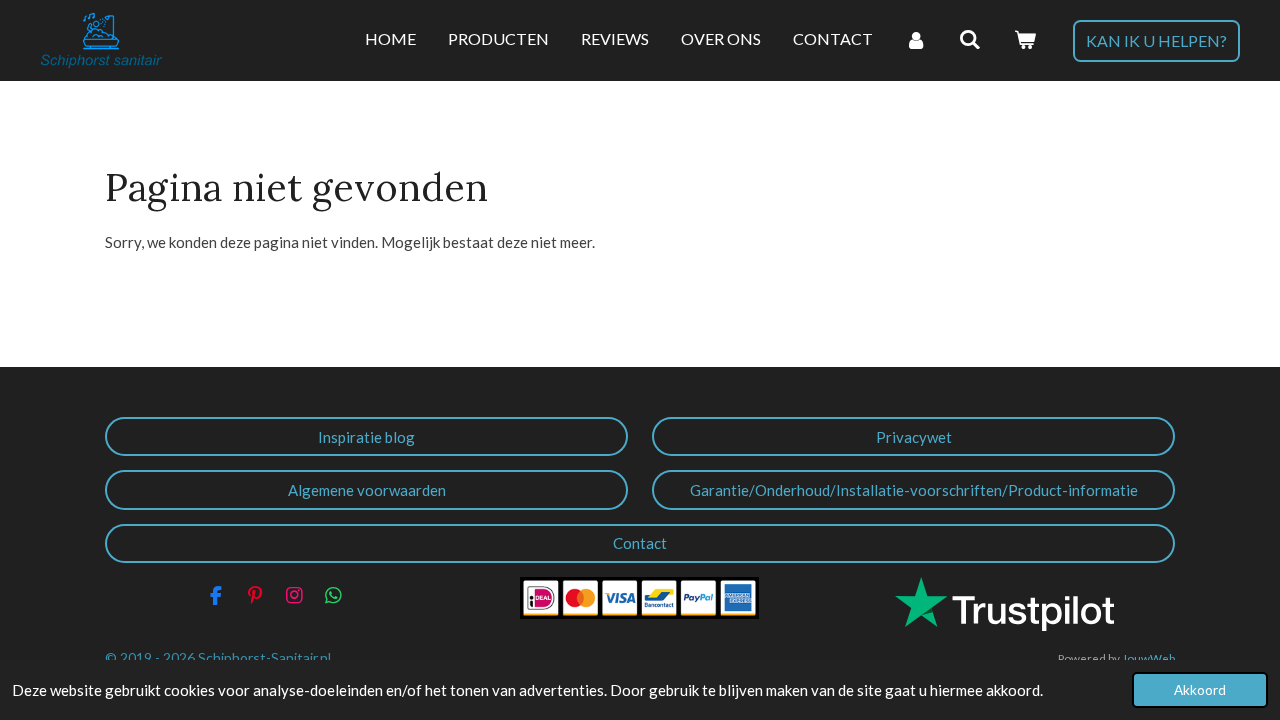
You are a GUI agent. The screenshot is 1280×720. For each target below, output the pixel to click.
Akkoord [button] (1200, 690)
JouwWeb (1148, 658)
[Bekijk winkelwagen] (1025, 40)
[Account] (916, 40)
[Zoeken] (970, 40)
